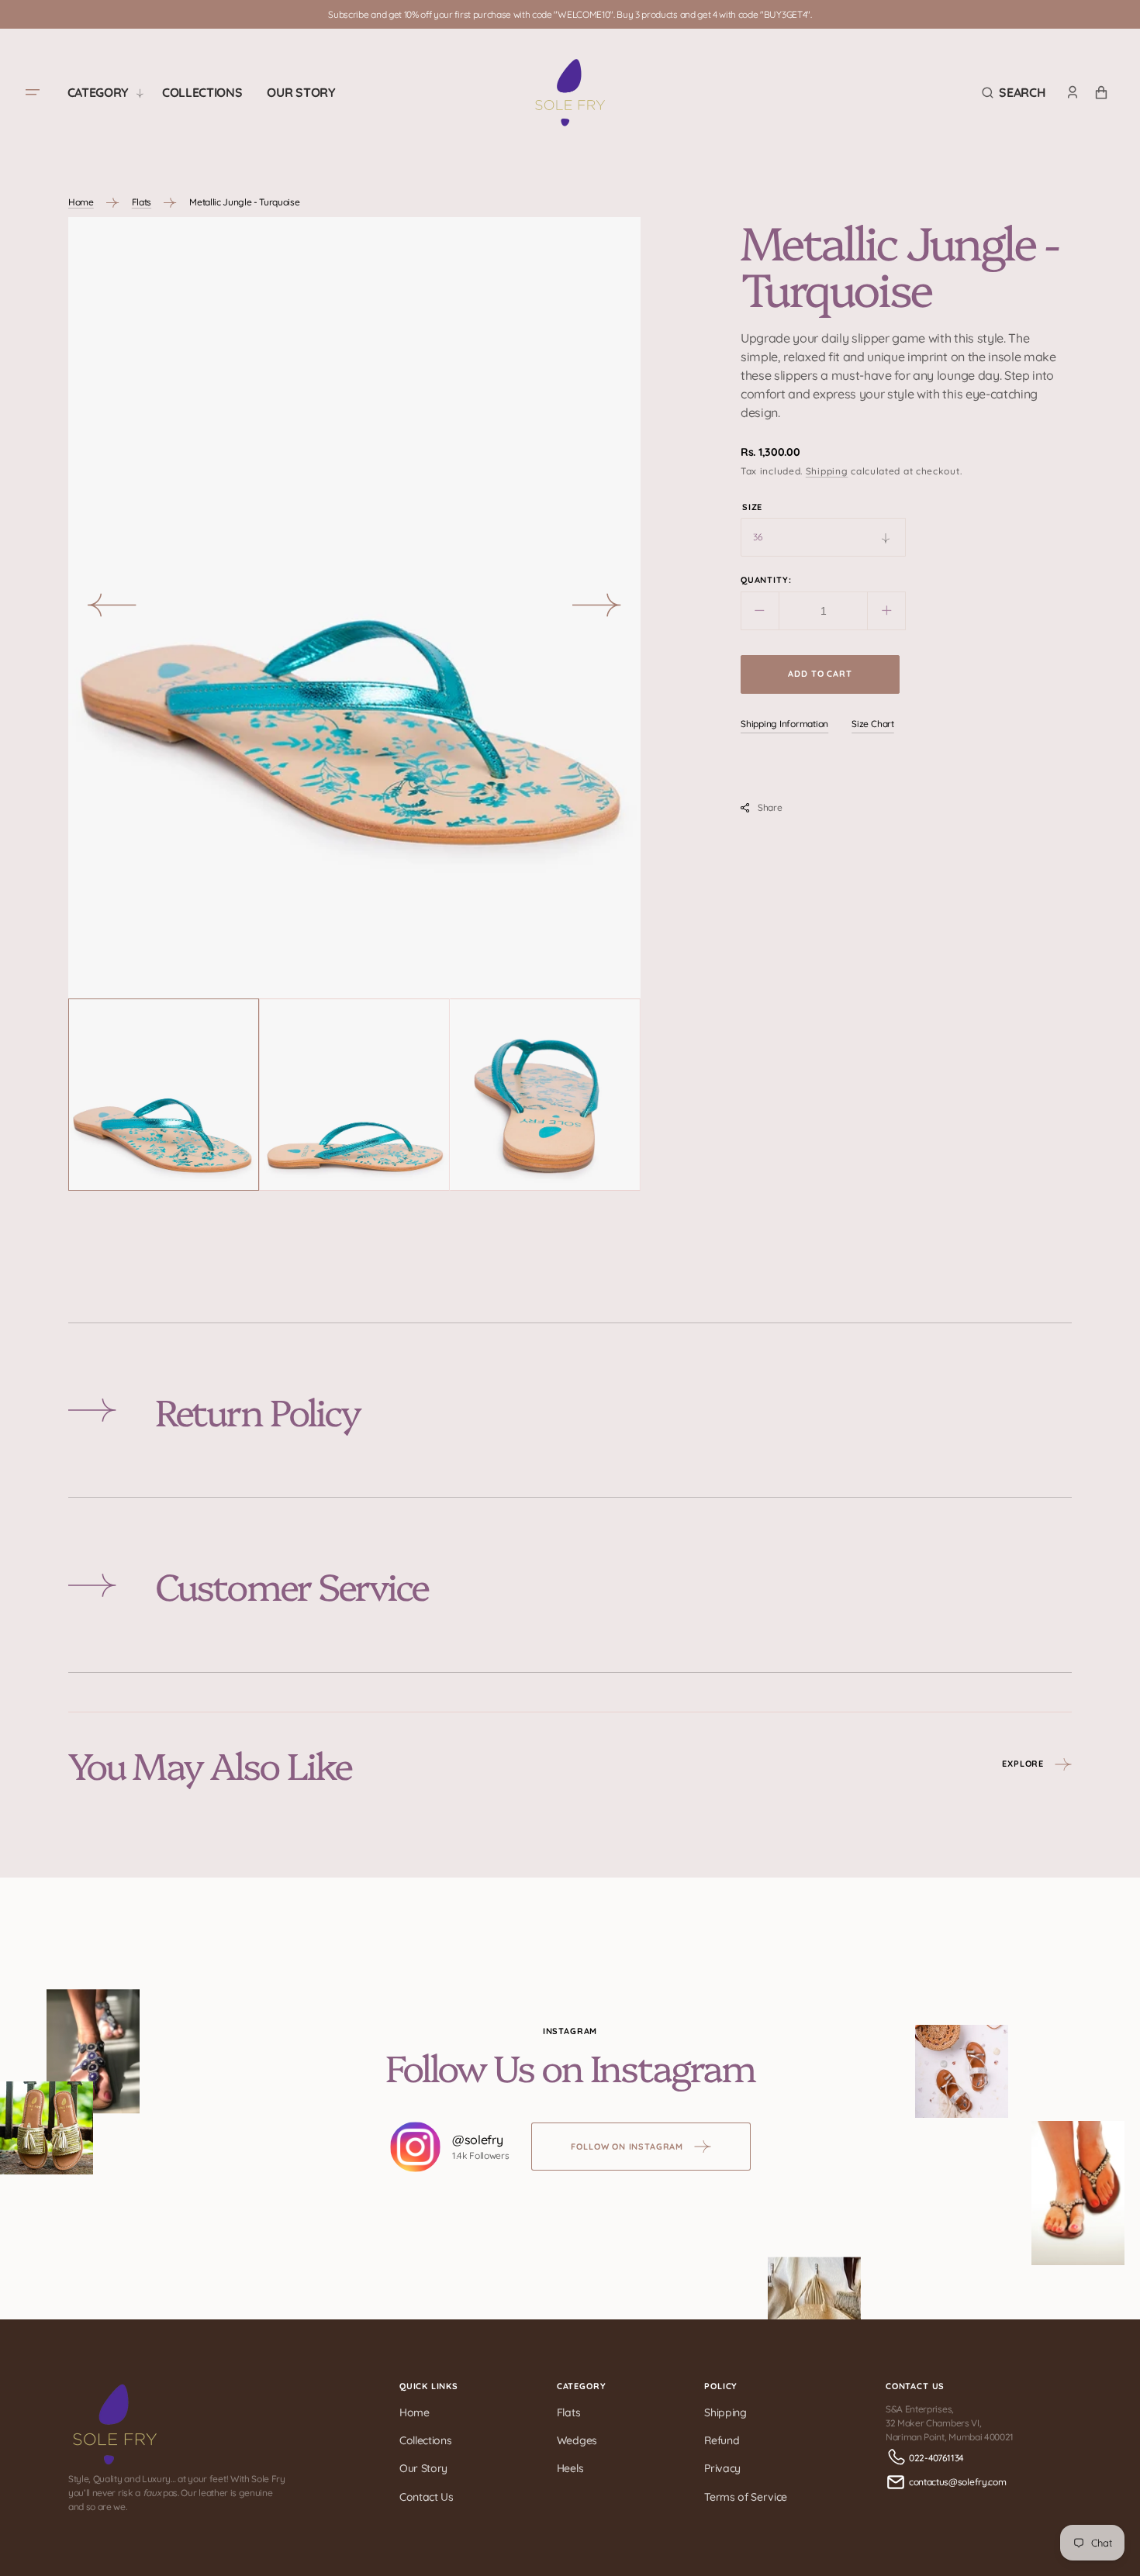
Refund (722, 2440)
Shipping (827, 471)
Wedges (577, 2440)
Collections (425, 2440)
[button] (1014, 93)
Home (81, 202)
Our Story (423, 2468)
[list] (354, 608)
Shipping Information (784, 724)
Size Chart (873, 724)
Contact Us (427, 2497)
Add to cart (820, 674)
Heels (570, 2468)
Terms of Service (746, 2497)
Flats (142, 202)
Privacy (722, 2468)
